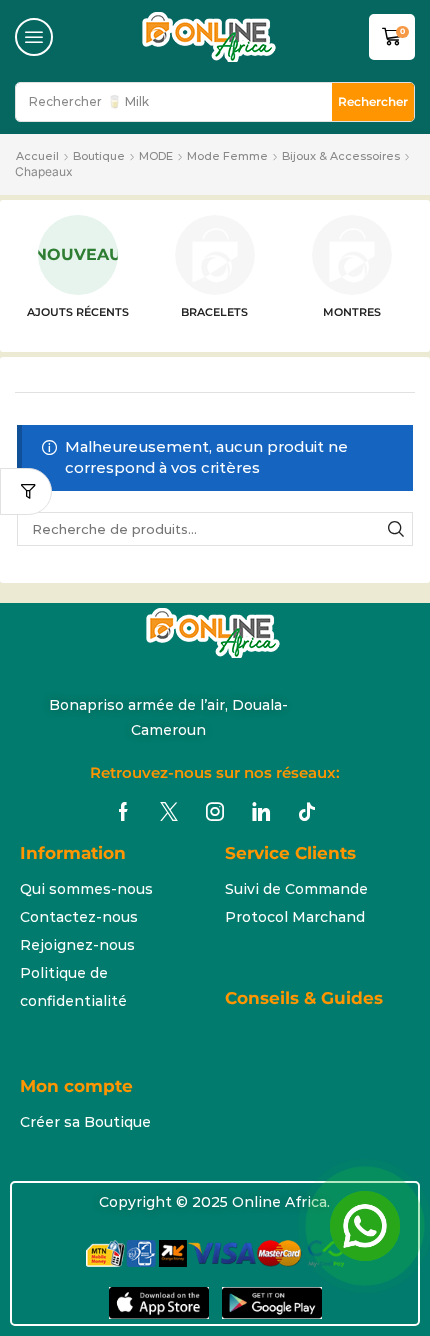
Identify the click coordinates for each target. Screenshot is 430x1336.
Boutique (99, 156)
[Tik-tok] (307, 812)
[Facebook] (123, 812)
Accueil (37, 156)
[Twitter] (169, 812)
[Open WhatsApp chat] (365, 1226)
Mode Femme (227, 156)
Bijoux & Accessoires (341, 156)
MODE (156, 156)
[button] (34, 37)
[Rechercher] (396, 529)
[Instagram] (215, 812)
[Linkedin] (261, 812)
